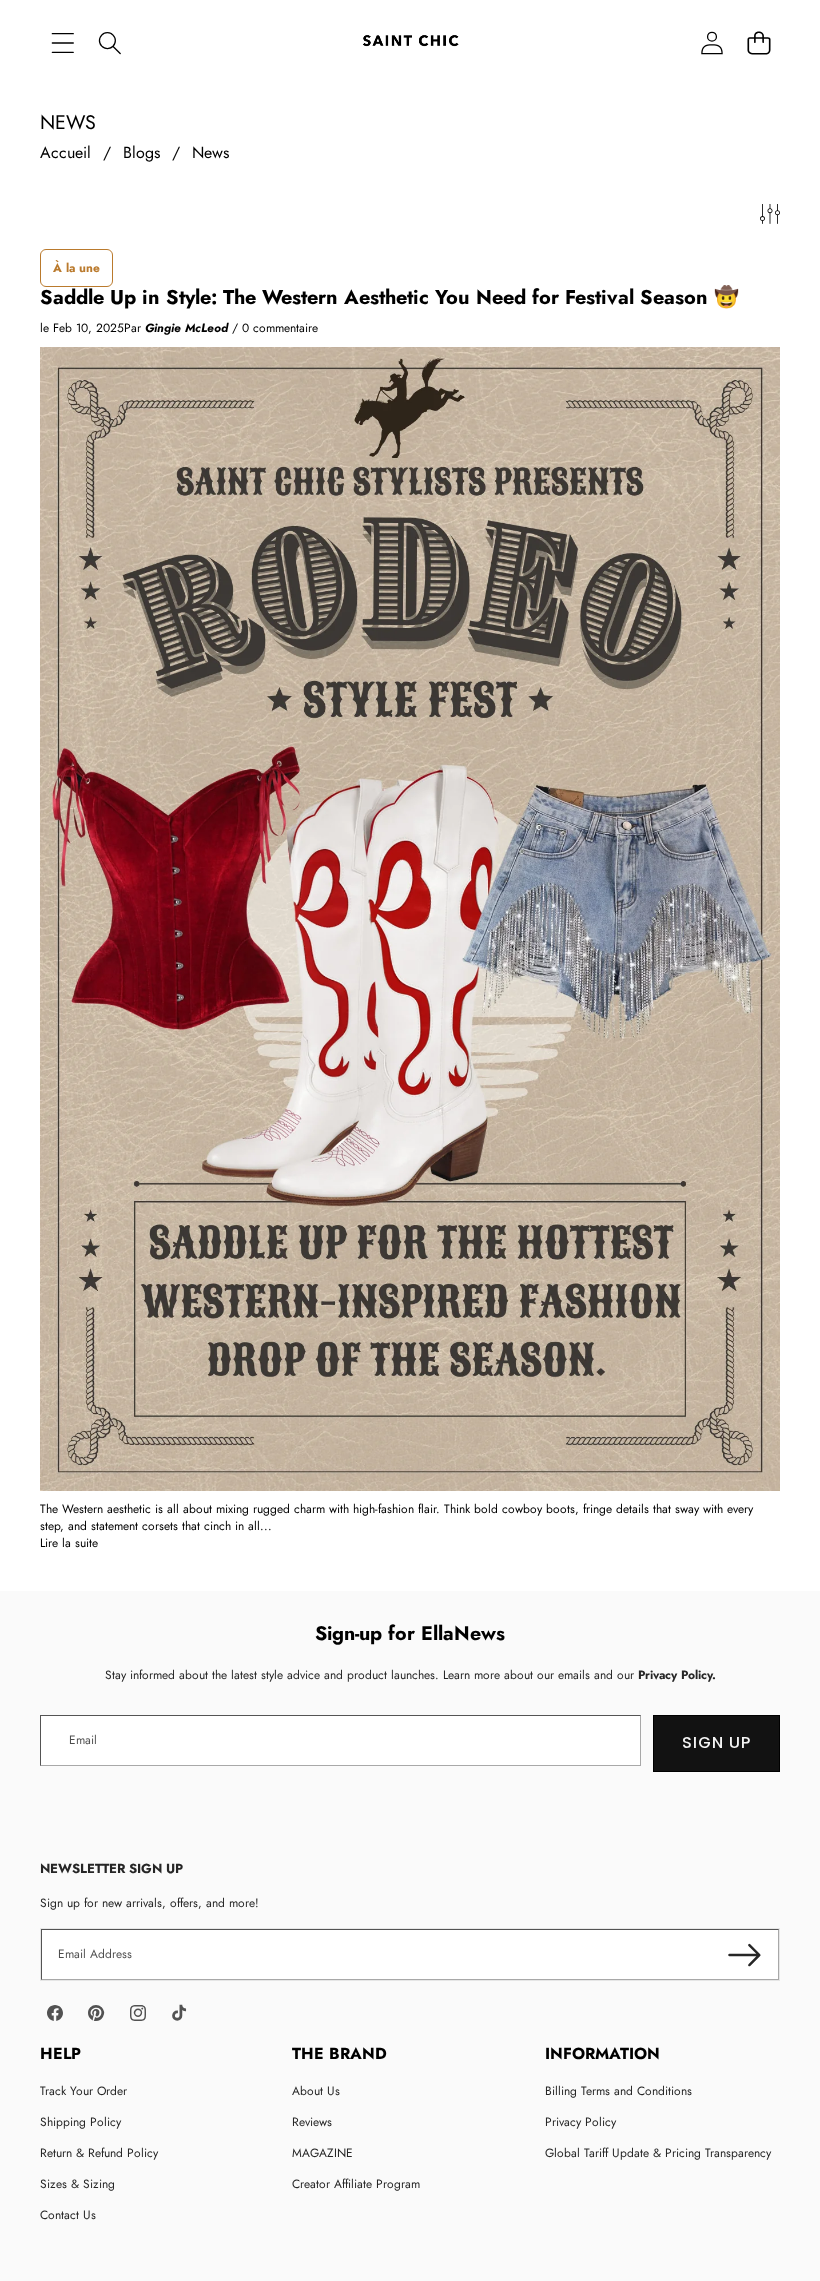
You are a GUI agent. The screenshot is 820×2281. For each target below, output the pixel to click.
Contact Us (68, 2215)
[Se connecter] (711, 42)
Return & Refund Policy (99, 2153)
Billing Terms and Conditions (618, 2091)
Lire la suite (69, 1543)
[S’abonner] (744, 1954)
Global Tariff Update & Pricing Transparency (658, 2153)
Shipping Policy (80, 2122)
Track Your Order (83, 2091)
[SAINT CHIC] (410, 42)
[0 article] (758, 42)
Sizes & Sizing (77, 2184)
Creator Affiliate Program (356, 2184)
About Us (316, 2091)
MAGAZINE (322, 2153)
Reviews (312, 2122)
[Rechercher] (109, 42)
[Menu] (62, 42)
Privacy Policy (580, 2122)
